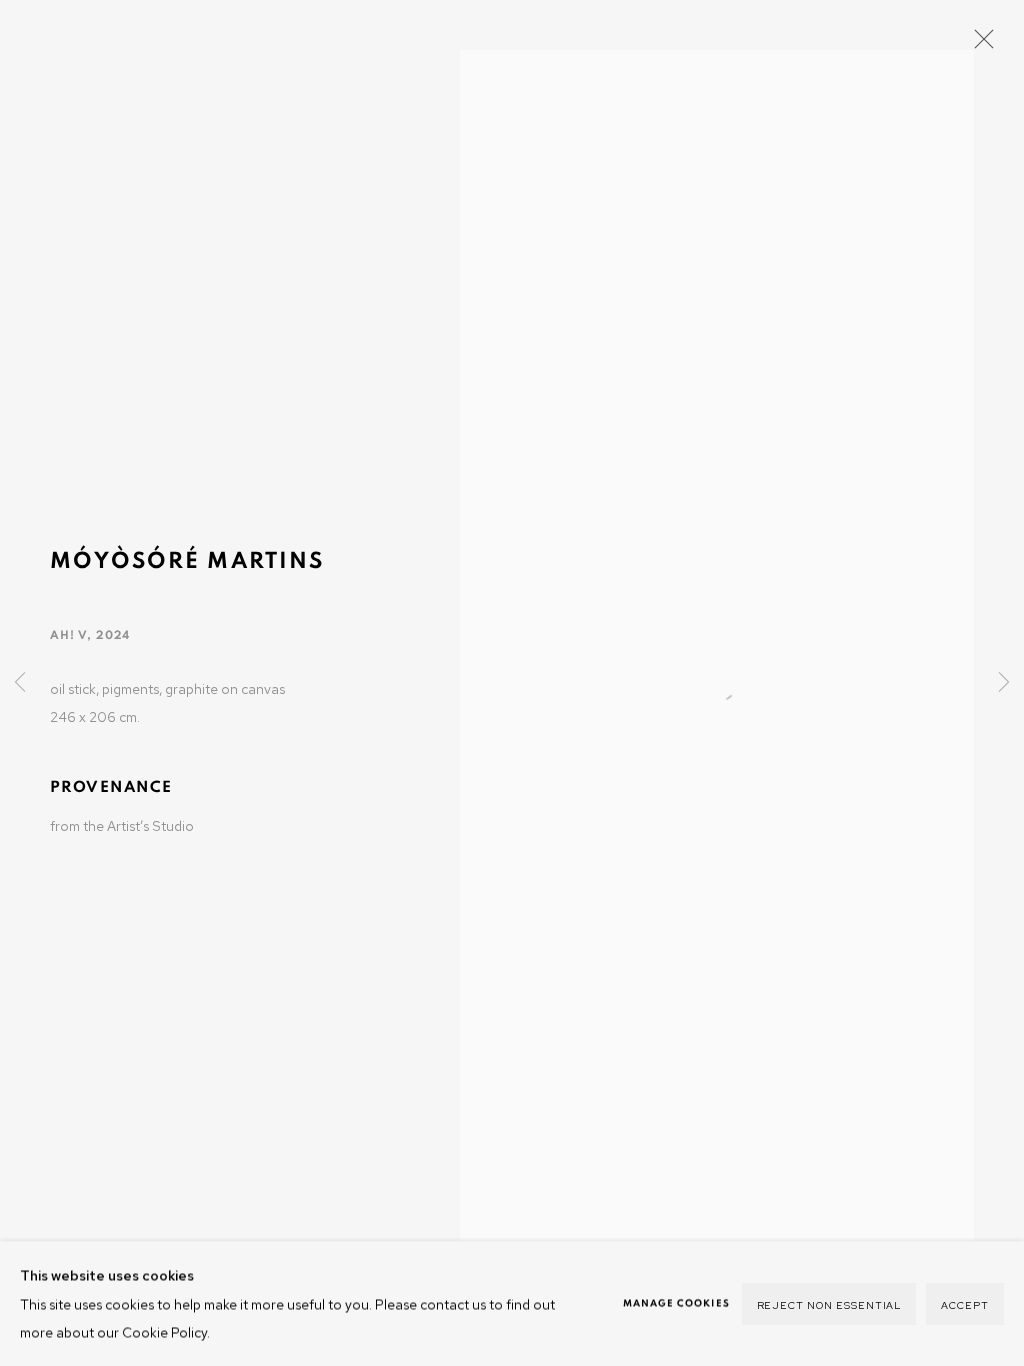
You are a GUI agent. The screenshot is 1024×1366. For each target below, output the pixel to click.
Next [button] (1004, 683)
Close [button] (979, 45)
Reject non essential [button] (829, 1304)
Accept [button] (965, 1304)
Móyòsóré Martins (187, 561)
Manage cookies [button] (676, 1303)
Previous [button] (20, 683)
